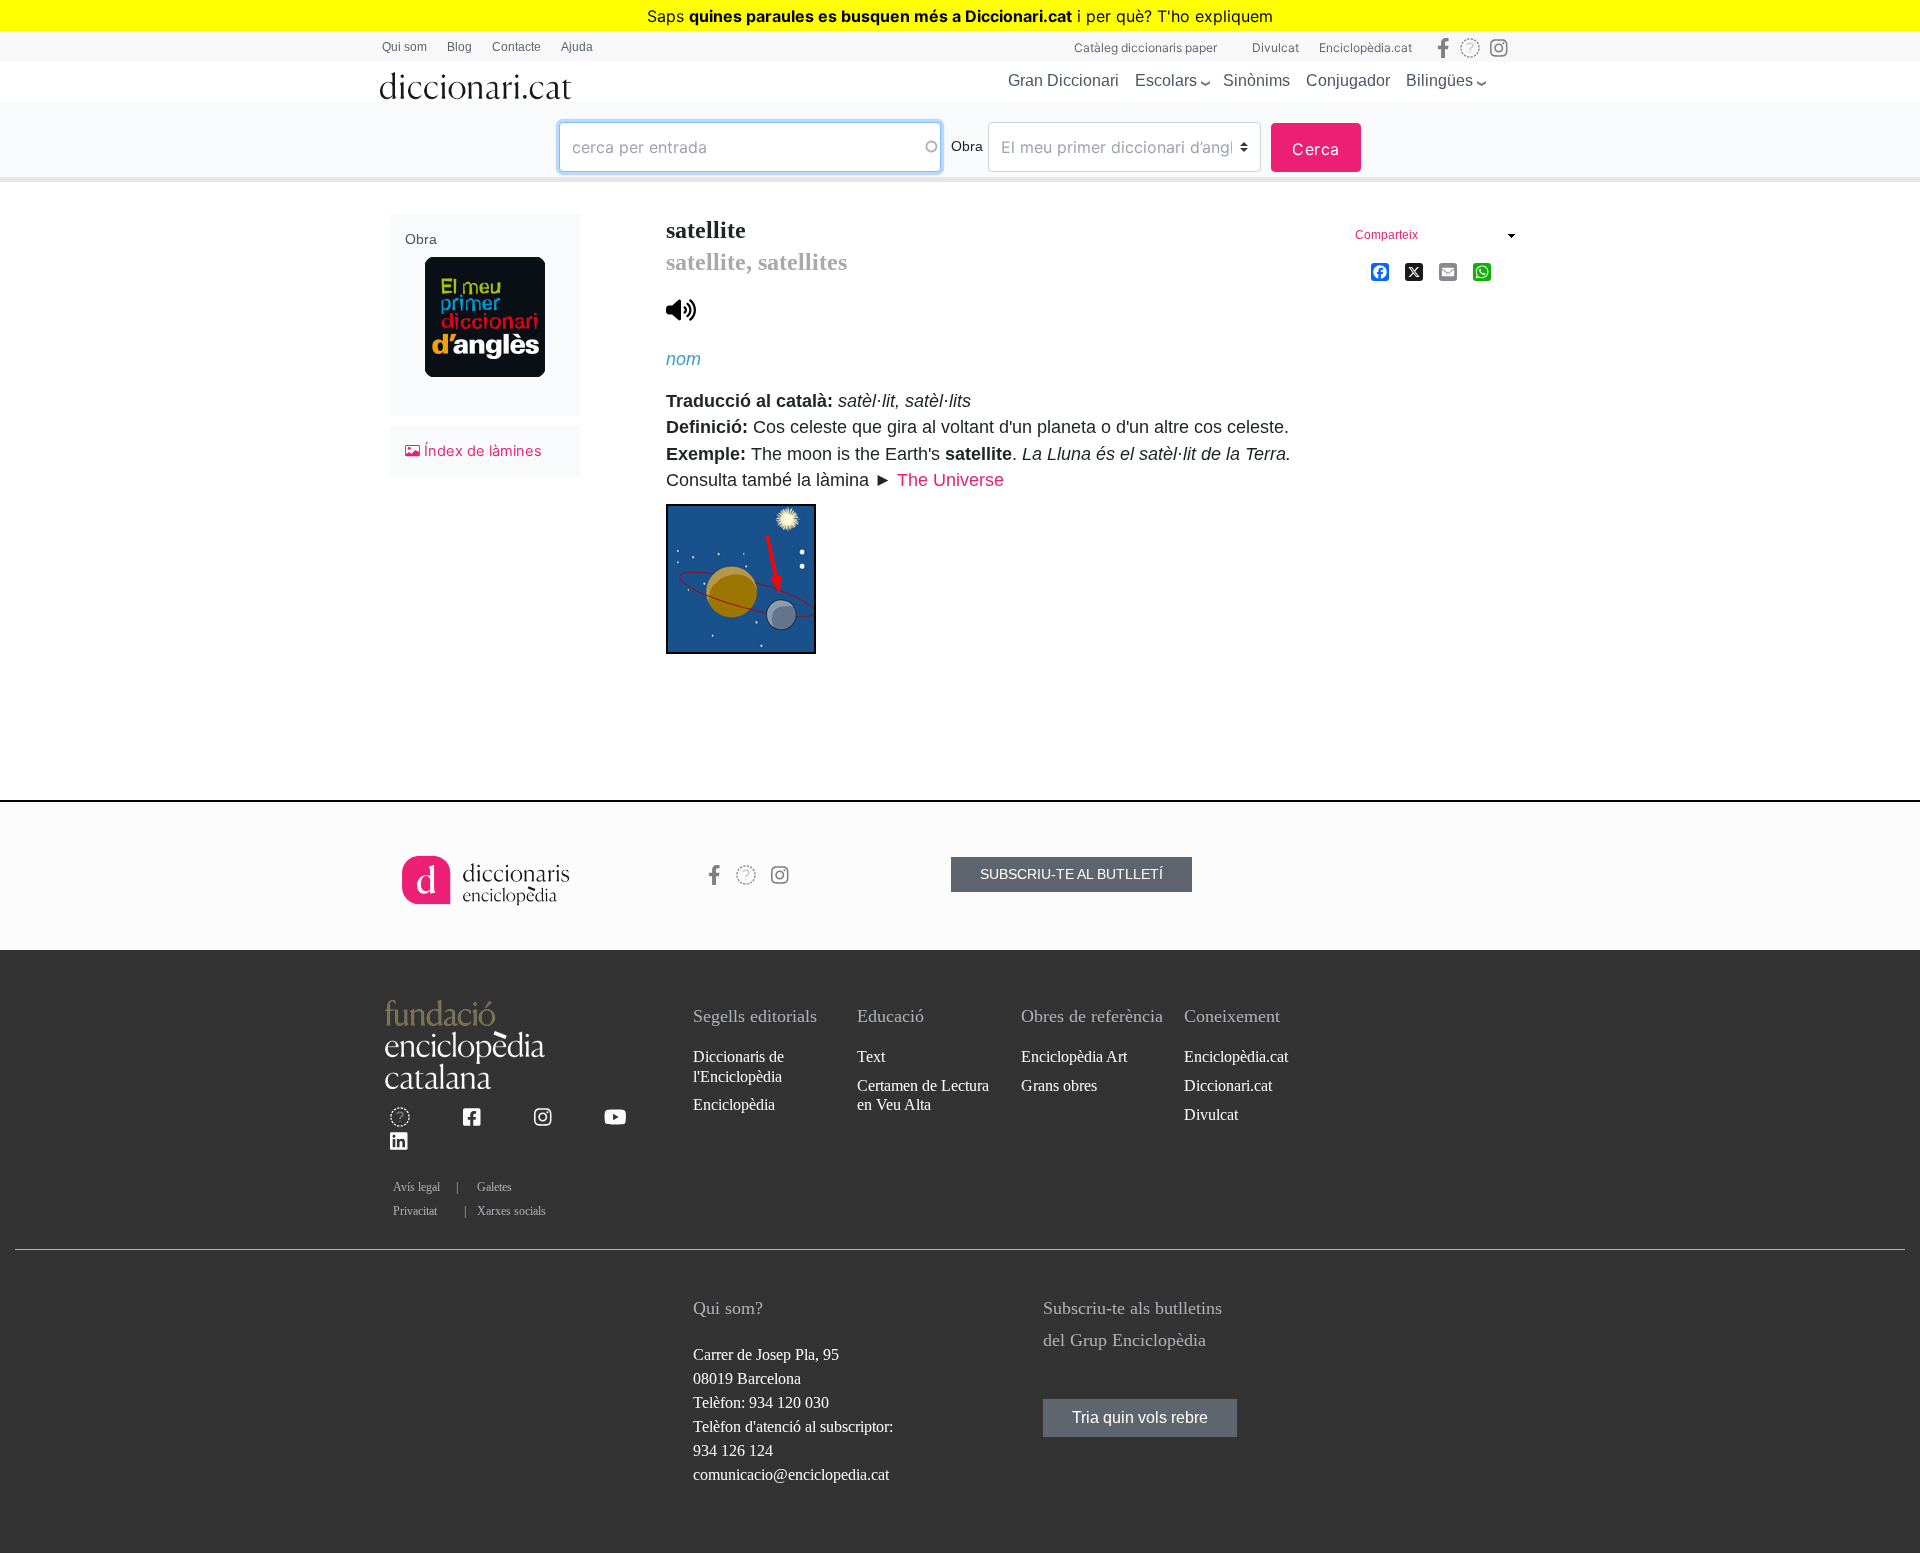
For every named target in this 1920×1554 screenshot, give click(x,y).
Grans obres (1059, 1085)
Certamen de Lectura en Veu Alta (923, 1095)
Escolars (1166, 80)
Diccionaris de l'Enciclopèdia (738, 1066)
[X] (1414, 272)
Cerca (1316, 149)
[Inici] (476, 82)
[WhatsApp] (1482, 272)
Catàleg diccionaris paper (1145, 47)
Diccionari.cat (1228, 1085)
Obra (967, 146)
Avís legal (416, 1187)
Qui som (404, 47)
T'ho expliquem (1215, 16)
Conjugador (1348, 80)
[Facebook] (1380, 272)
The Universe (950, 480)
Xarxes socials (511, 1211)
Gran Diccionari (1063, 80)
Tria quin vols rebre (1140, 1417)
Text (871, 1056)
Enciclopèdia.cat (1365, 47)
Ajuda (577, 47)
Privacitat (415, 1211)
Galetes (494, 1187)
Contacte (516, 47)
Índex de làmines (481, 451)
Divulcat (1275, 47)
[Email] (1448, 272)
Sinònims (1256, 80)
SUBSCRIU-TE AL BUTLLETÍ (1071, 874)
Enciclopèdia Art (1074, 1056)
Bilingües (1439, 80)
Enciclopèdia (734, 1104)
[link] (1435, 237)
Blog (459, 47)
